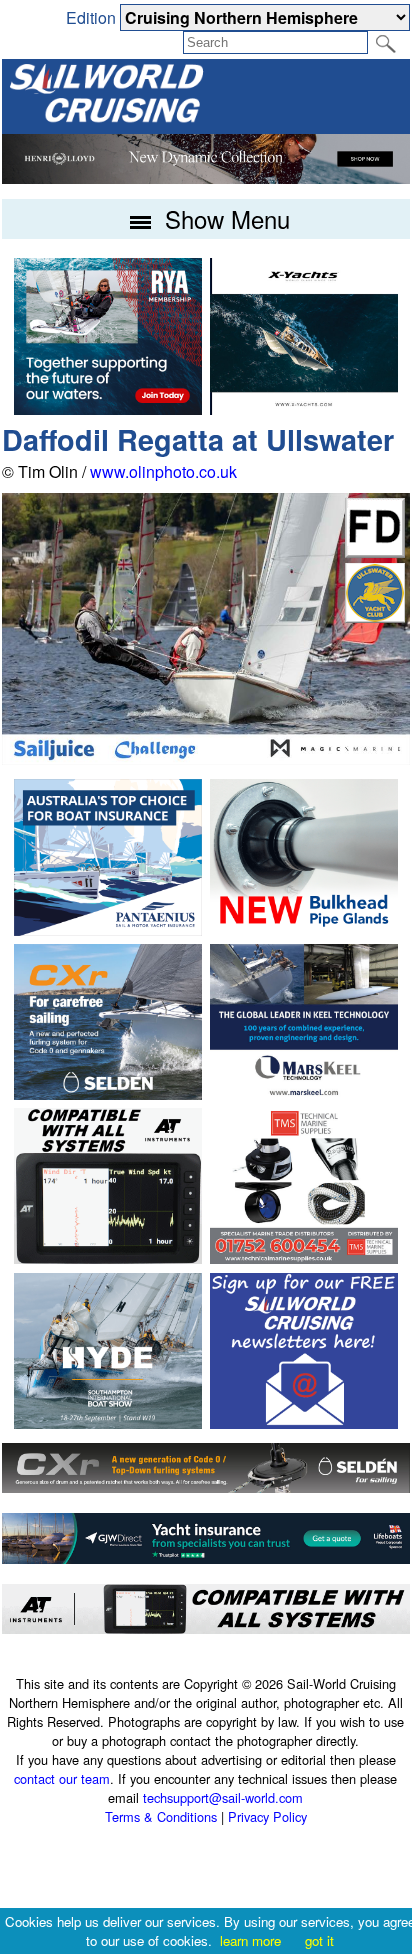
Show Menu (224, 218)
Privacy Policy (267, 1816)
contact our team (62, 1778)
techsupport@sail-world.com (223, 1797)
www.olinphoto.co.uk (163, 471)
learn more (250, 1940)
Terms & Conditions (161, 1816)
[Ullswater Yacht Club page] (375, 616)
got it (319, 1940)
